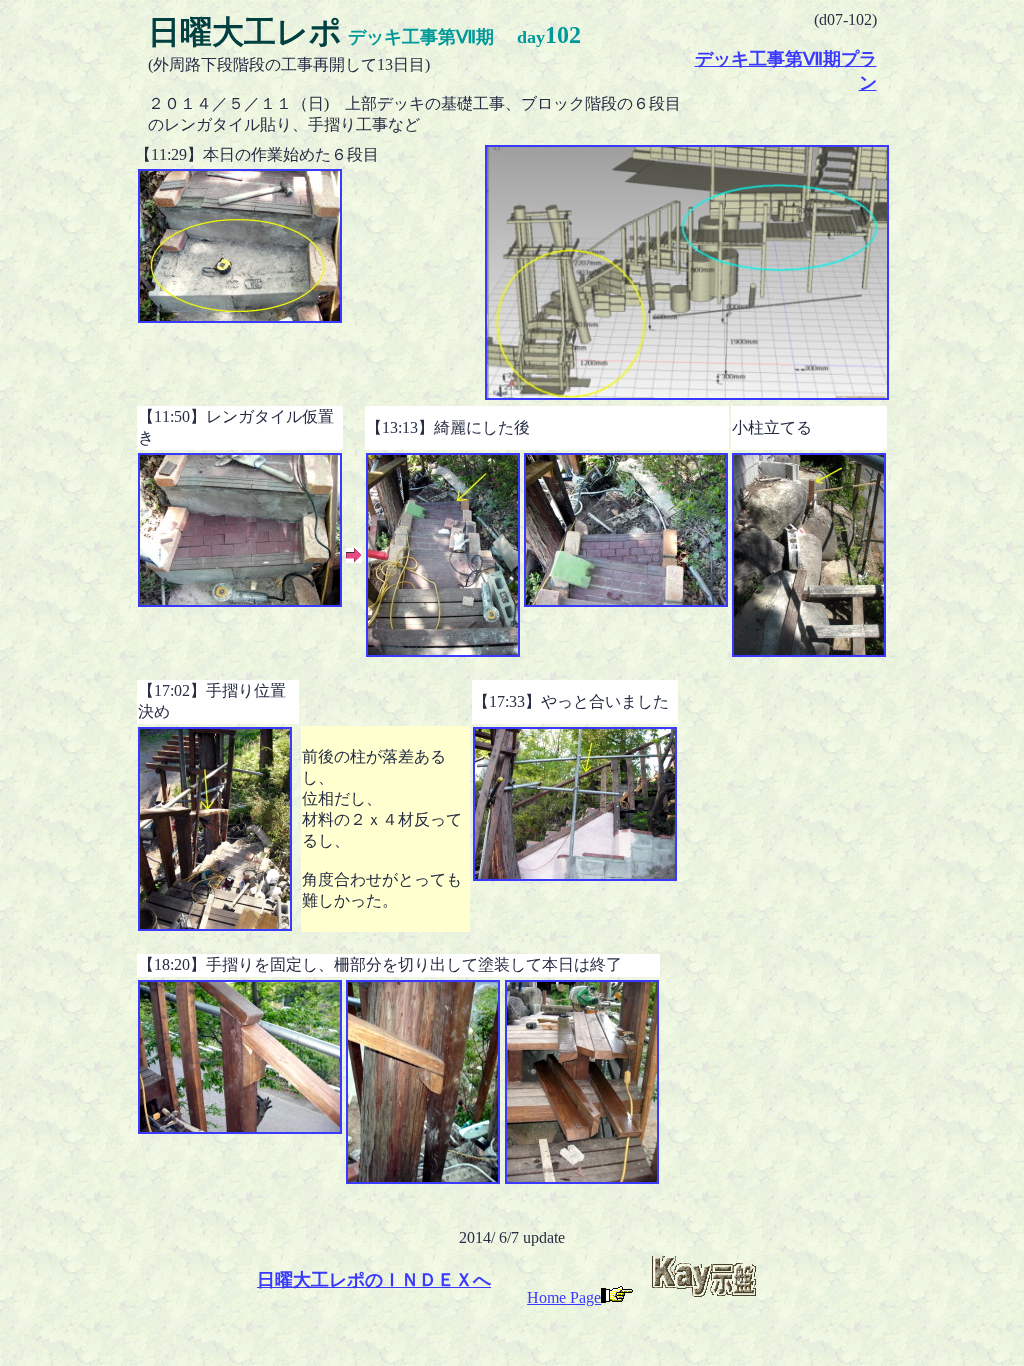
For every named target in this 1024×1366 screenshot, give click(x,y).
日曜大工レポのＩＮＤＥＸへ (374, 1280)
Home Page (564, 1297)
